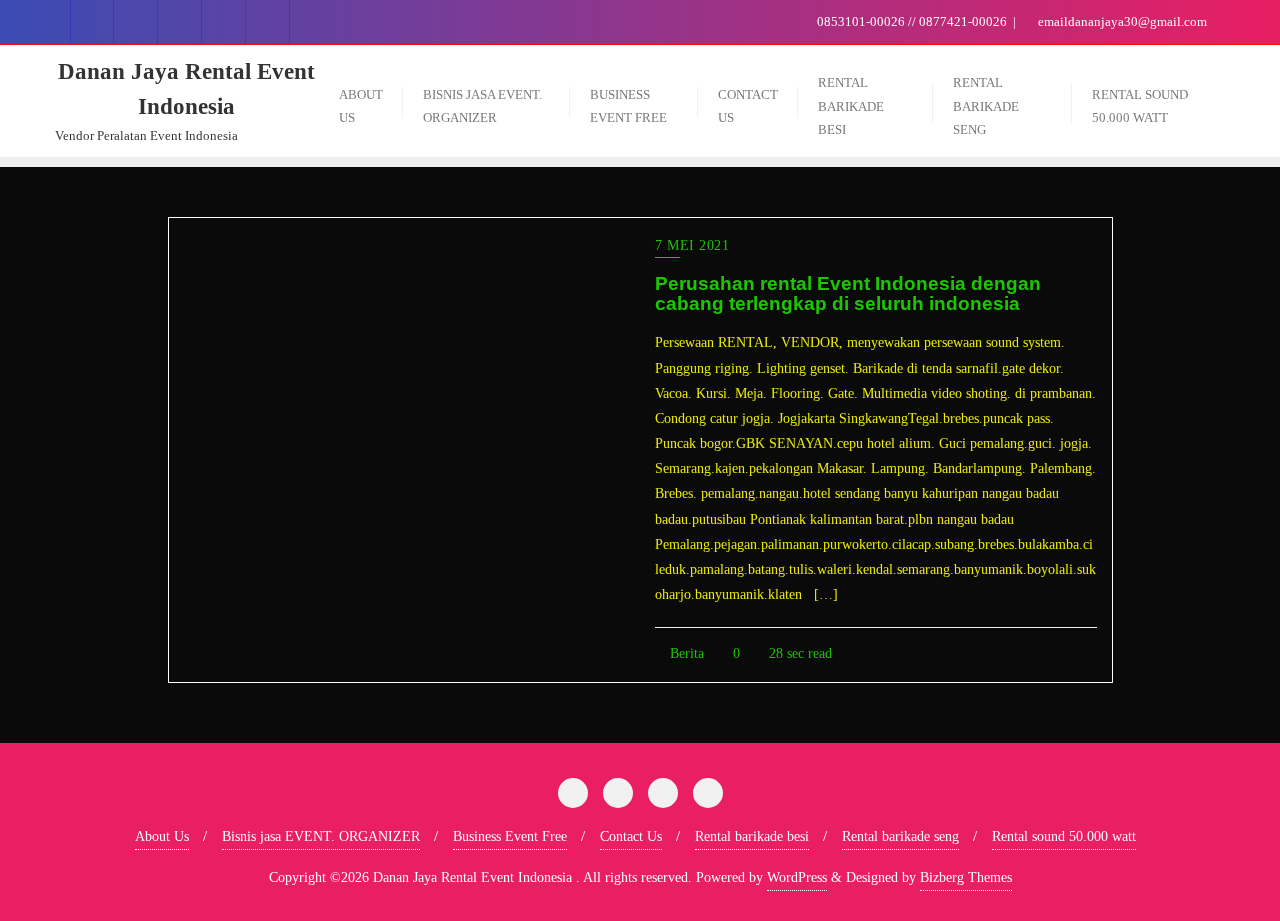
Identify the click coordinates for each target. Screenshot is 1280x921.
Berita (685, 653)
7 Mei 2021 (692, 245)
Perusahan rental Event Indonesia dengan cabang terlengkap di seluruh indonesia (848, 294)
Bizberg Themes (966, 877)
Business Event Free (510, 836)
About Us (162, 836)
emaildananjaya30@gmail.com (1121, 21)
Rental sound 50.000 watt (1064, 836)
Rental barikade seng (900, 836)
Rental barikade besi (752, 836)
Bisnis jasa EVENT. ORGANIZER (321, 836)
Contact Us (631, 836)
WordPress (797, 877)
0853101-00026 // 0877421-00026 (912, 21)
